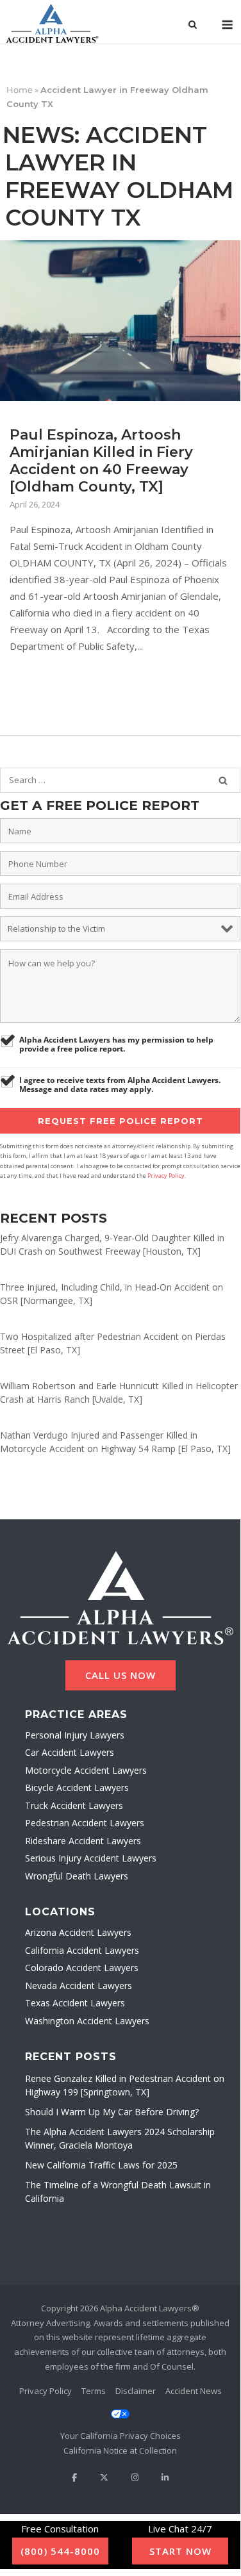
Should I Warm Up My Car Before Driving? (112, 2112)
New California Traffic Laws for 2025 (101, 2165)
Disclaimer (136, 2391)
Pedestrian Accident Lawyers (85, 1823)
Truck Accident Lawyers (74, 1805)
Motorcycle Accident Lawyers (86, 1770)
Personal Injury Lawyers (75, 1735)
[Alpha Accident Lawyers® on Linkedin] (165, 2478)
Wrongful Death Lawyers (77, 1876)
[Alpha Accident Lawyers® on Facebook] (74, 2478)
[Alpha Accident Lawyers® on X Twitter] (104, 2478)
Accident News (194, 2391)
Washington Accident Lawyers (87, 2021)
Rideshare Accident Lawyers (83, 1841)
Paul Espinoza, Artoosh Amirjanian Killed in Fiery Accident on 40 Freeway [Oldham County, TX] (101, 461)
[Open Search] (193, 26)
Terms (94, 2391)
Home (20, 90)
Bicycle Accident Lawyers (77, 1788)
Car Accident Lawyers (70, 1752)
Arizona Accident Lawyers (78, 1932)
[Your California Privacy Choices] (120, 2426)
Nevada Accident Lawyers (79, 1986)
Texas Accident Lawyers (75, 2003)
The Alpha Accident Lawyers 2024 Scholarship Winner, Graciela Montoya (120, 2138)
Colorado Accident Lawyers (82, 1968)
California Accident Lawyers (82, 1950)
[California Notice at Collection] (120, 2451)
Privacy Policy (166, 1176)
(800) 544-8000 (60, 2551)
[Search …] (223, 780)
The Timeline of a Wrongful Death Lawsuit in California (118, 2192)
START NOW (180, 2551)
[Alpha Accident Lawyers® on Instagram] (135, 2478)
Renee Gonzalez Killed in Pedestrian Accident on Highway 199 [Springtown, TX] (125, 2085)
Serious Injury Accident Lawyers (91, 1858)
